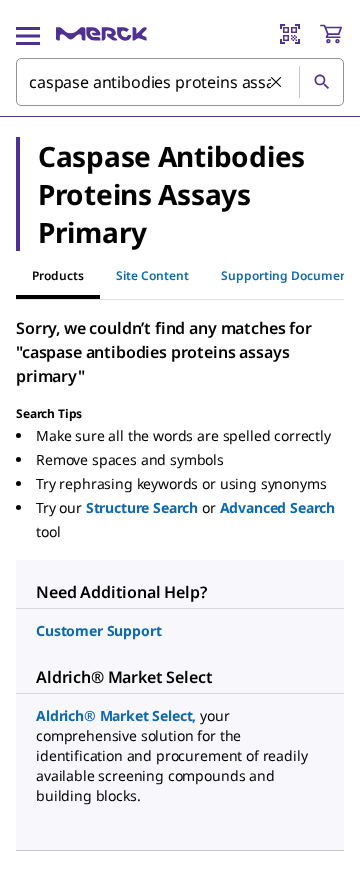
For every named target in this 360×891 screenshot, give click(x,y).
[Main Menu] (28, 34)
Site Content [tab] (152, 275)
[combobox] (180, 82)
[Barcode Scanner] (290, 34)
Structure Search (142, 507)
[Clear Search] (277, 83)
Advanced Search (278, 507)
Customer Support (98, 630)
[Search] (321, 82)
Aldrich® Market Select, (116, 715)
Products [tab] (58, 275)
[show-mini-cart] (331, 34)
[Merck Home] (101, 34)
